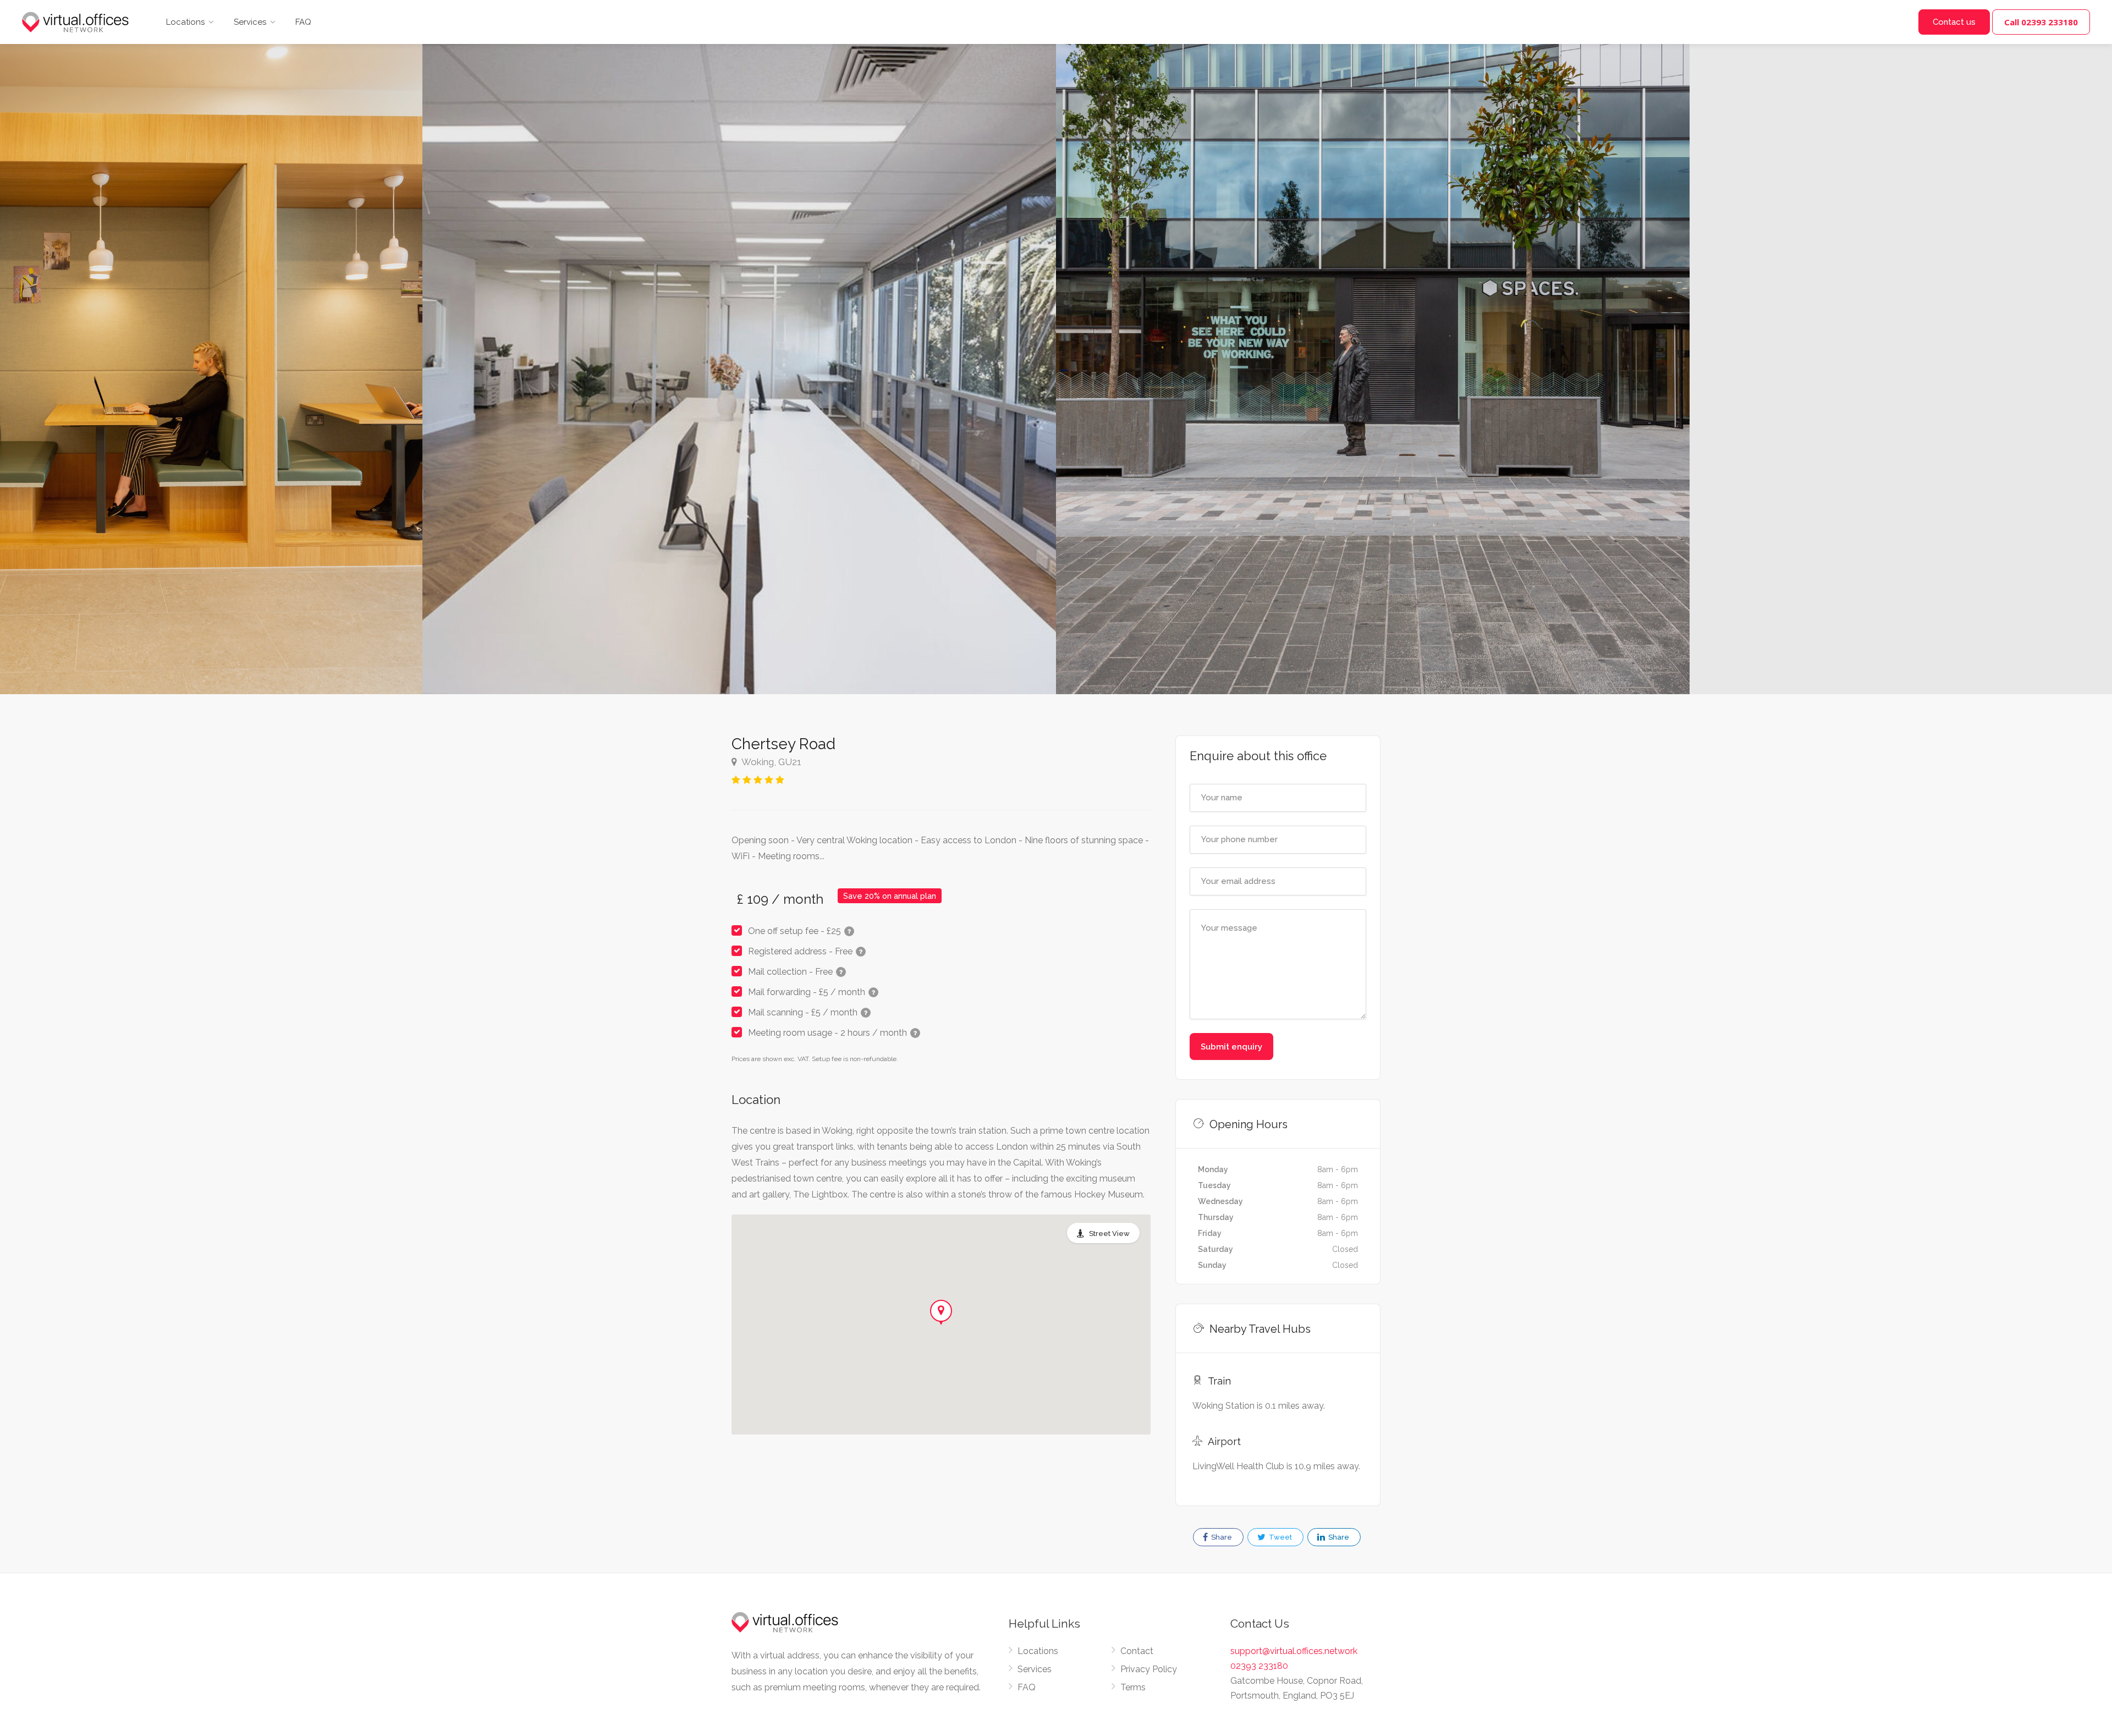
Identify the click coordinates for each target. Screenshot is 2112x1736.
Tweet (1280, 1537)
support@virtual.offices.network (1294, 1651)
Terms (1133, 1687)
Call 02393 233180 (2041, 22)
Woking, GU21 (771, 762)
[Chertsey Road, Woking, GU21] (739, 347)
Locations (185, 22)
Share (1221, 1537)
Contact (1137, 1651)
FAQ (303, 22)
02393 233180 (1259, 1666)
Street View (1109, 1234)
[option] (1373, 347)
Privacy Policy (1149, 1669)
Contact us (1954, 22)
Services (250, 22)
